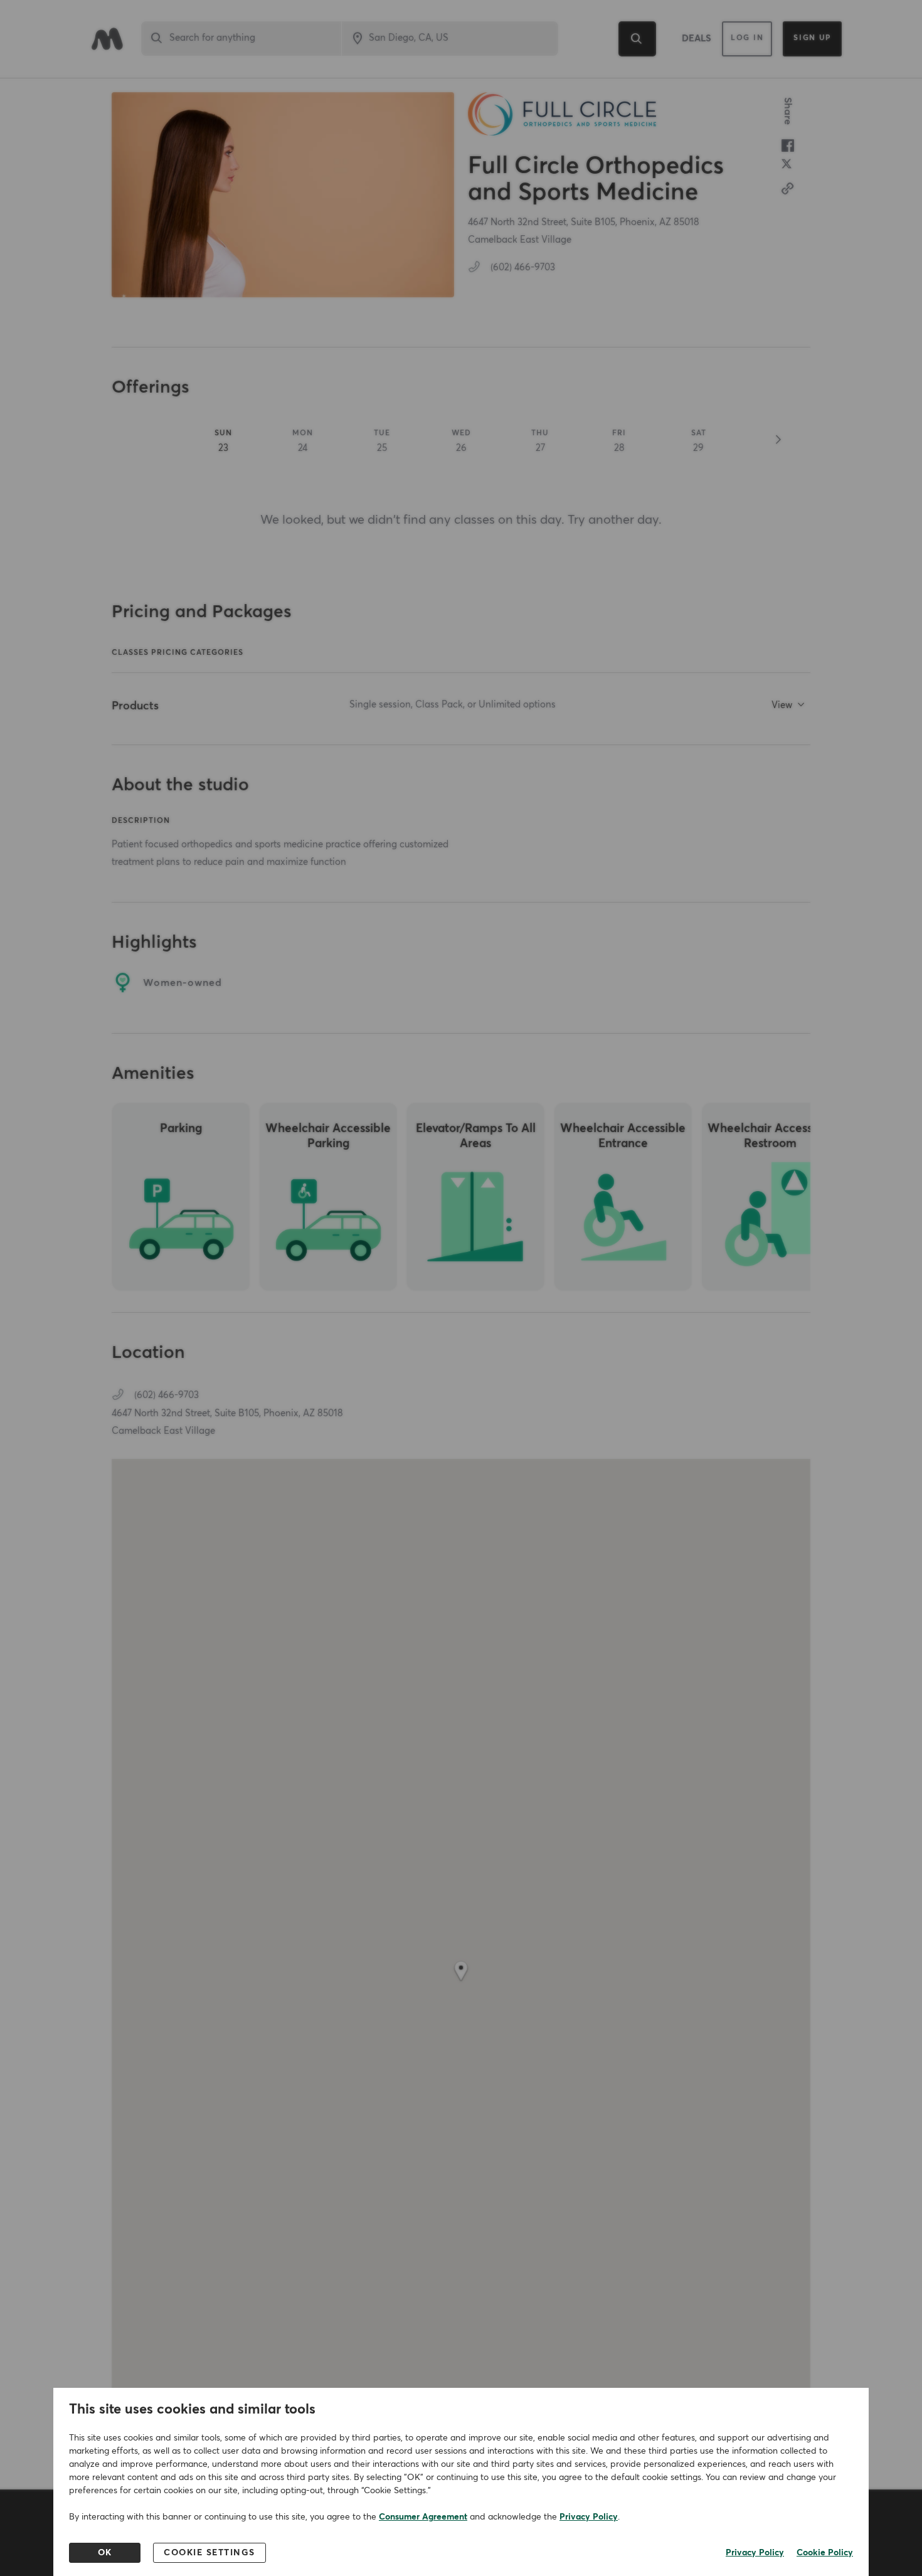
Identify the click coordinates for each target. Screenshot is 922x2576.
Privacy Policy (589, 2517)
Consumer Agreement (423, 2517)
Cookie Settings (209, 2553)
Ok (105, 2553)
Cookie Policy (825, 2553)
